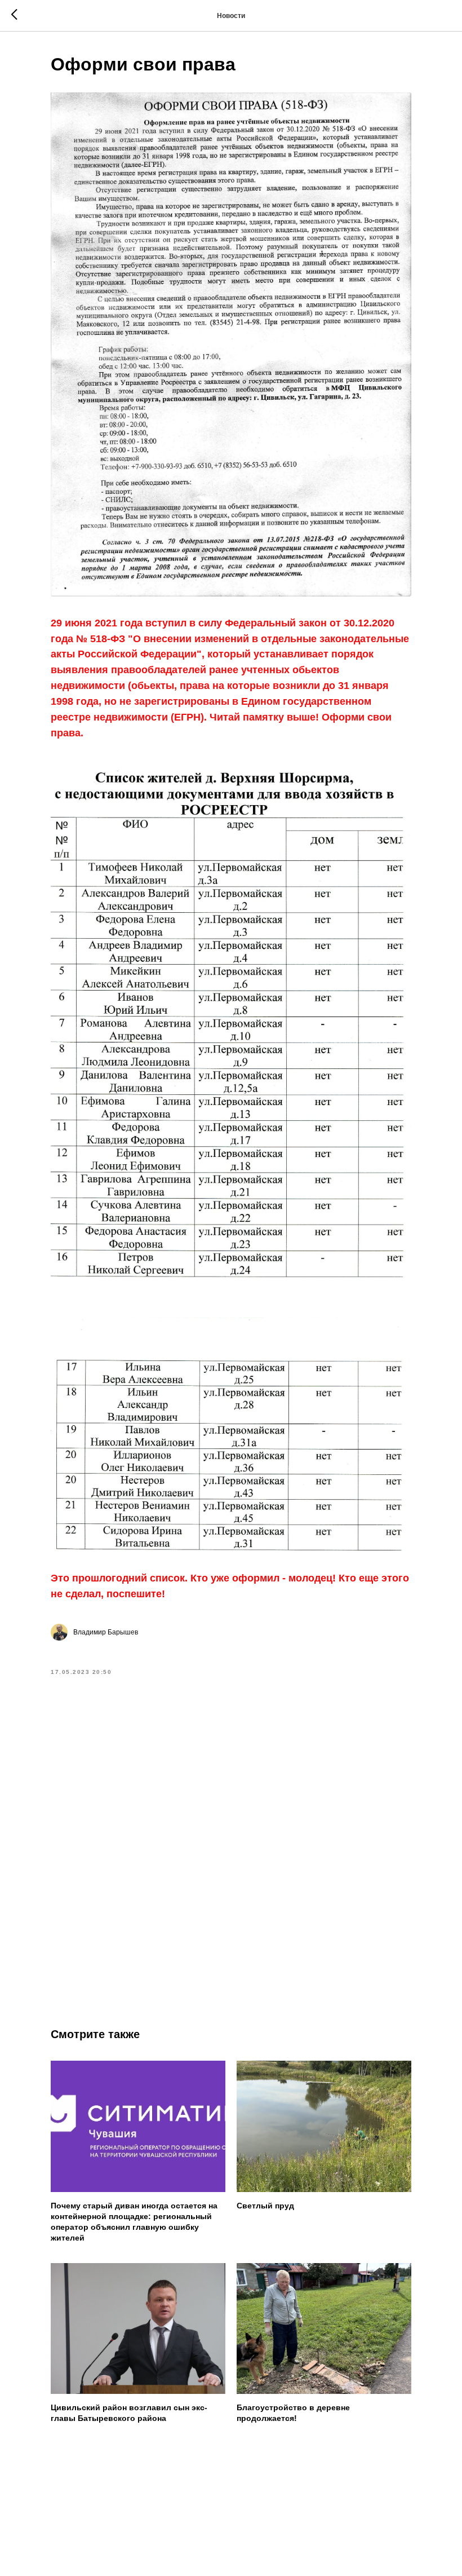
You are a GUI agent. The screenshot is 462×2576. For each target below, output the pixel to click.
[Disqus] (231, 1842)
